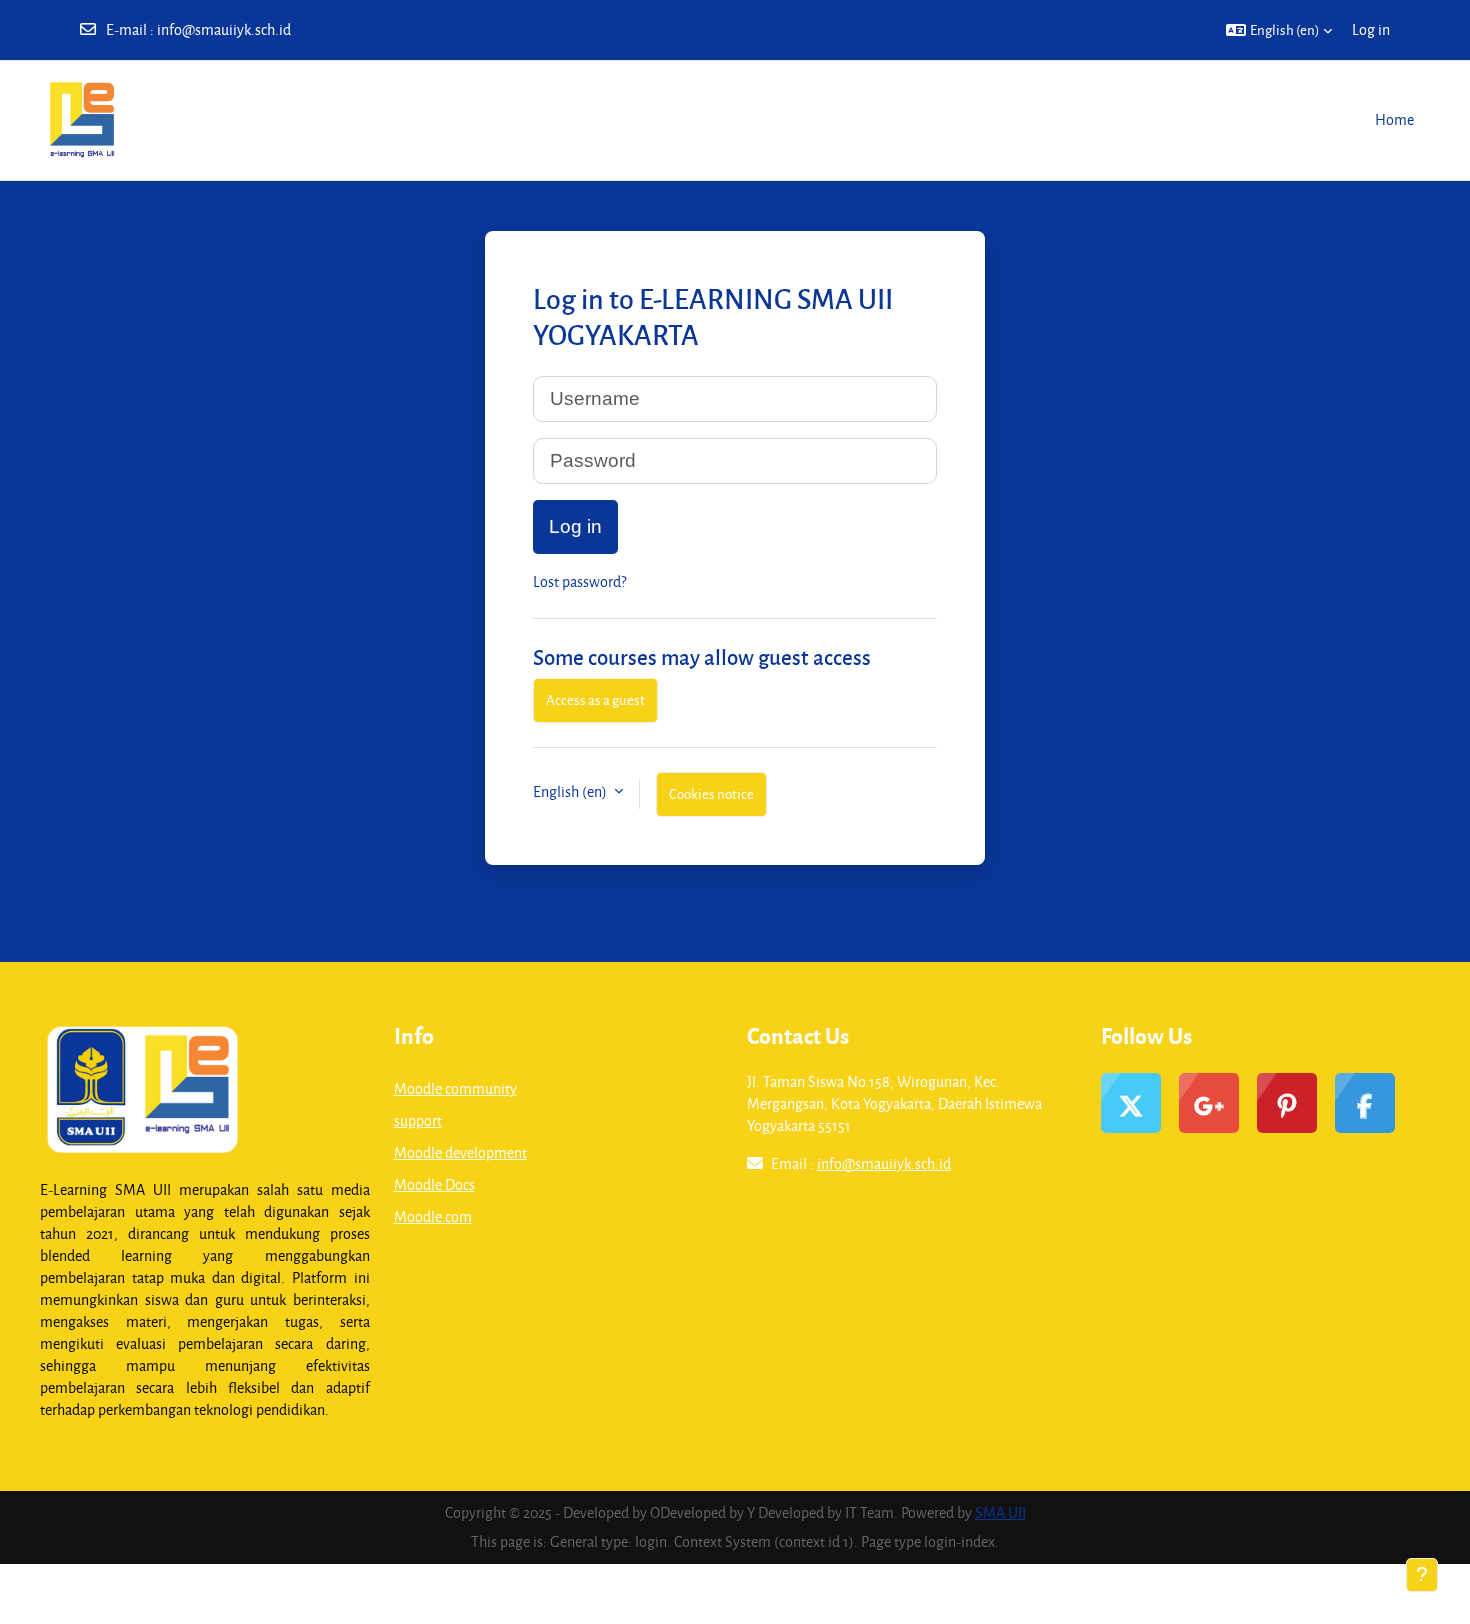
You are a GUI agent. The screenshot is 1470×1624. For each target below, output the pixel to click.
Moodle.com (433, 1216)
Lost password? (579, 581)
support (418, 1120)
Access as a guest (595, 699)
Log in (1371, 29)
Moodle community (455, 1088)
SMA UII (1000, 1512)
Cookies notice (711, 793)
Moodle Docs (434, 1184)
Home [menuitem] (1394, 119)
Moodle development (460, 1152)
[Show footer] (1422, 1575)
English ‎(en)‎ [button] (571, 791)
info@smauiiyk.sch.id (224, 29)
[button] (1279, 30)
